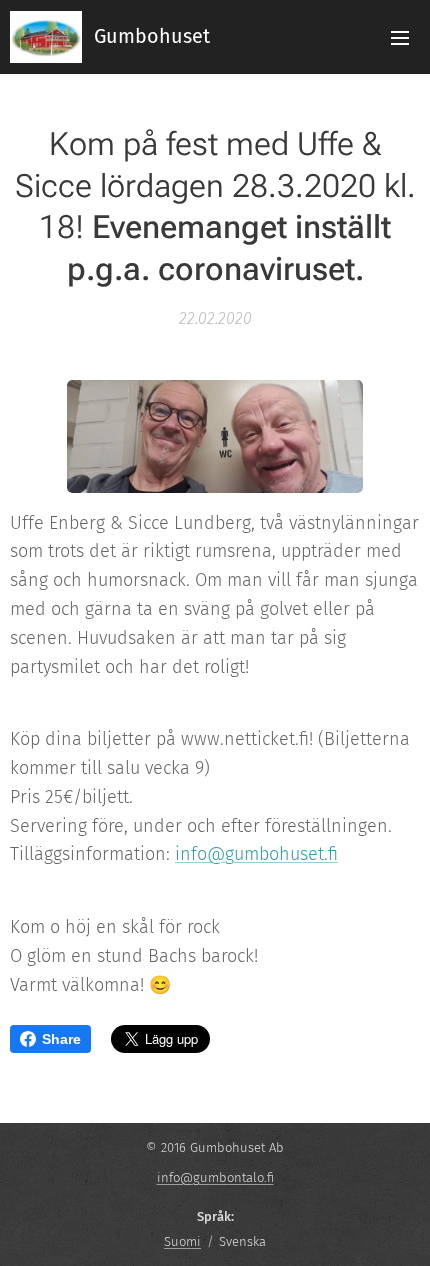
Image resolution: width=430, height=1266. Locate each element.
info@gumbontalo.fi (215, 1177)
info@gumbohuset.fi (256, 854)
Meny (400, 37)
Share (61, 1039)
